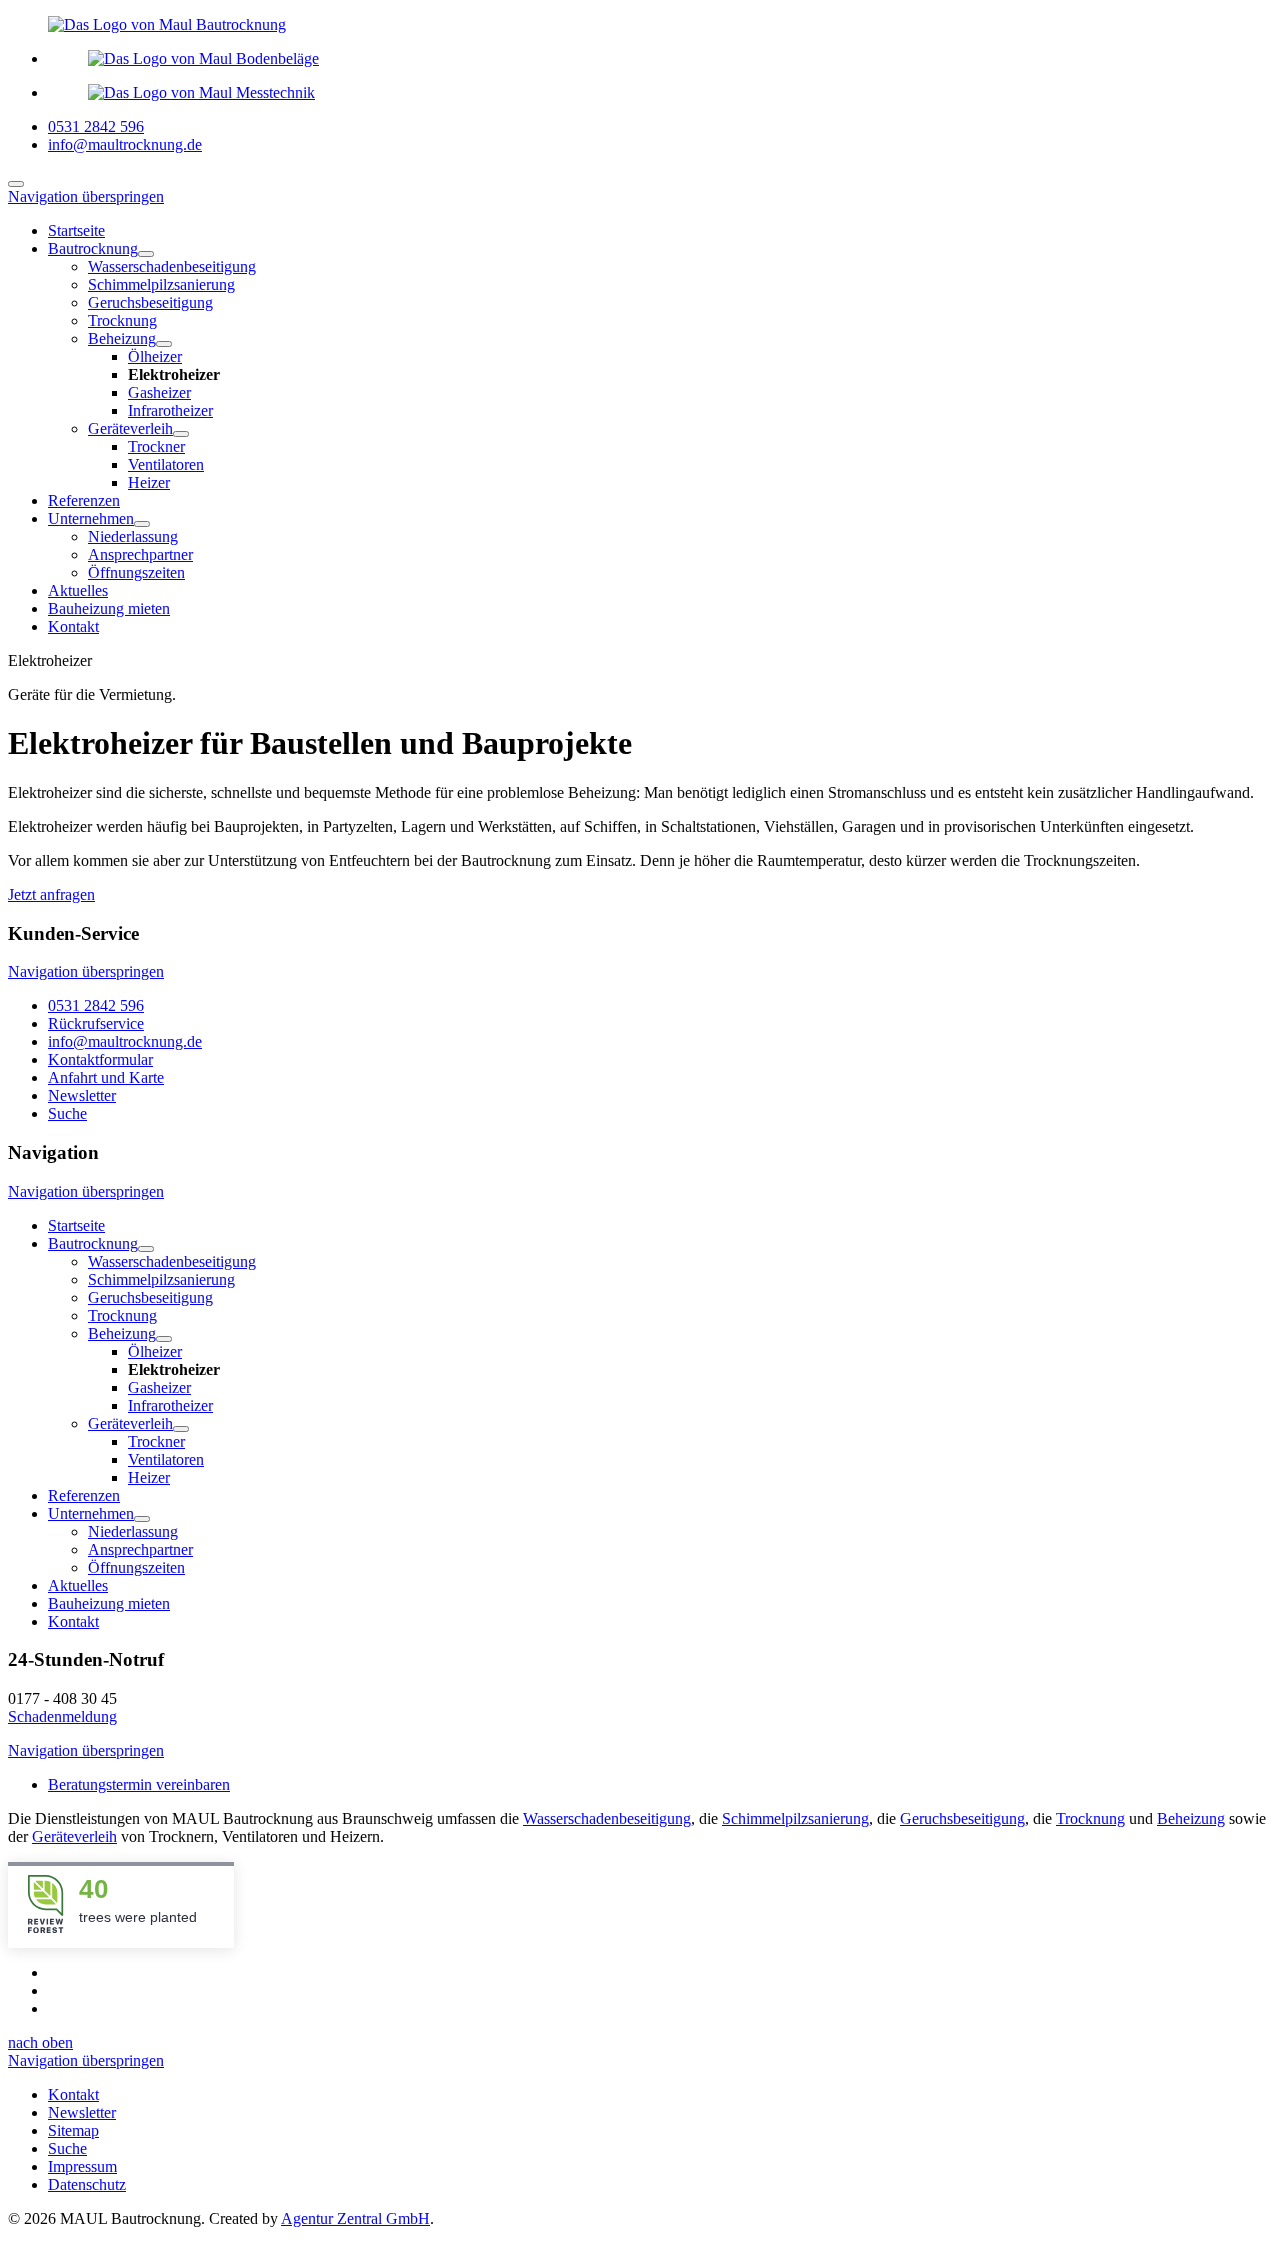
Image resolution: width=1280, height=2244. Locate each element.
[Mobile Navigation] (16, 184)
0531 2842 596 (96, 126)
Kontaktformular (100, 1059)
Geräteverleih (74, 1836)
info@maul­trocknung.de (125, 1041)
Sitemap (73, 2130)
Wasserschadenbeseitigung (607, 1818)
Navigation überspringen (86, 196)
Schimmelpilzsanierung (795, 1818)
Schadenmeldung (62, 1716)
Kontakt (73, 2094)
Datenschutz (87, 2184)
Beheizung (1191, 1818)
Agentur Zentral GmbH (355, 2218)
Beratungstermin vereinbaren (139, 1784)
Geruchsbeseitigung (962, 1818)
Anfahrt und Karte (106, 1077)
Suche (67, 1113)
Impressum (82, 2166)
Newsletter (82, 1095)
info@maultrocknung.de (125, 144)
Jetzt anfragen (51, 894)
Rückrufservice (96, 1023)
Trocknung (1090, 1818)
